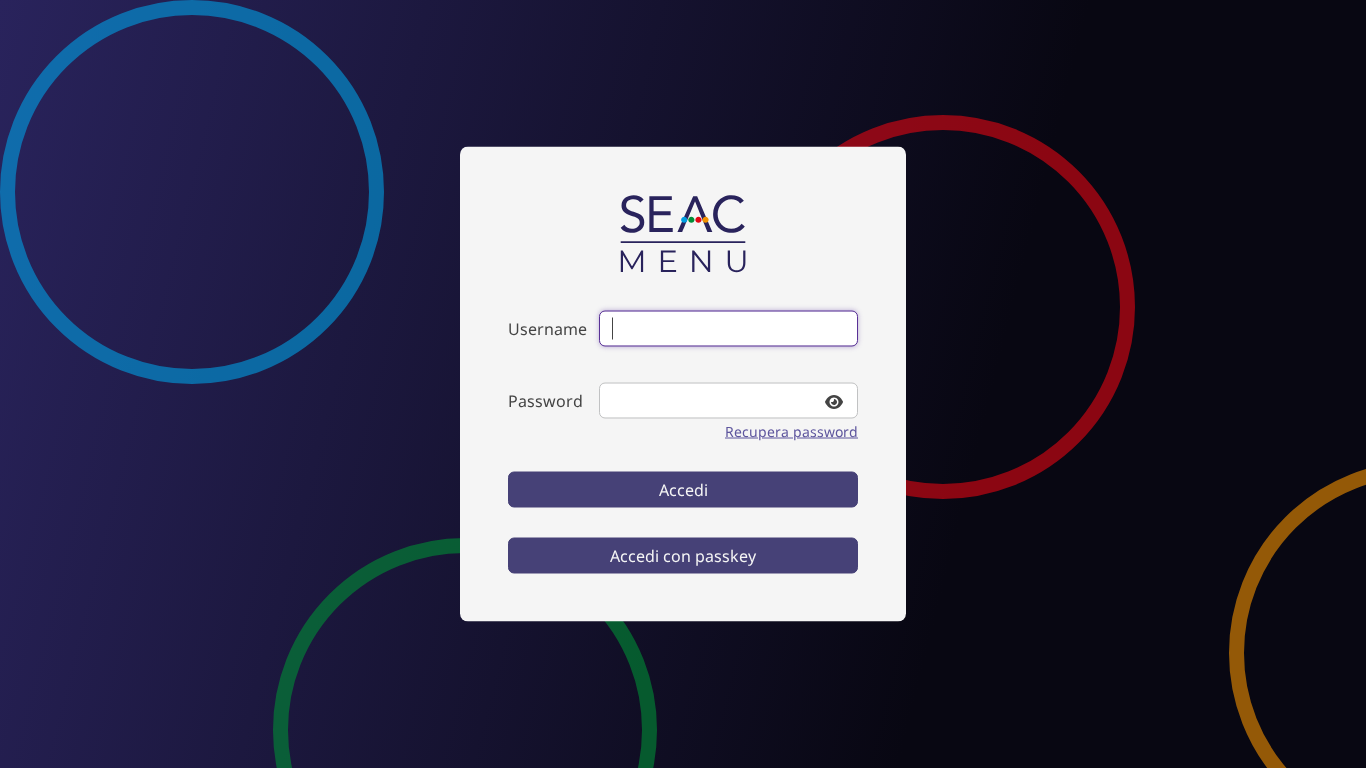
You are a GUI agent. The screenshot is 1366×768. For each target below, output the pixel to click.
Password (545, 401)
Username (547, 329)
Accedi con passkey (683, 556)
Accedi (683, 490)
